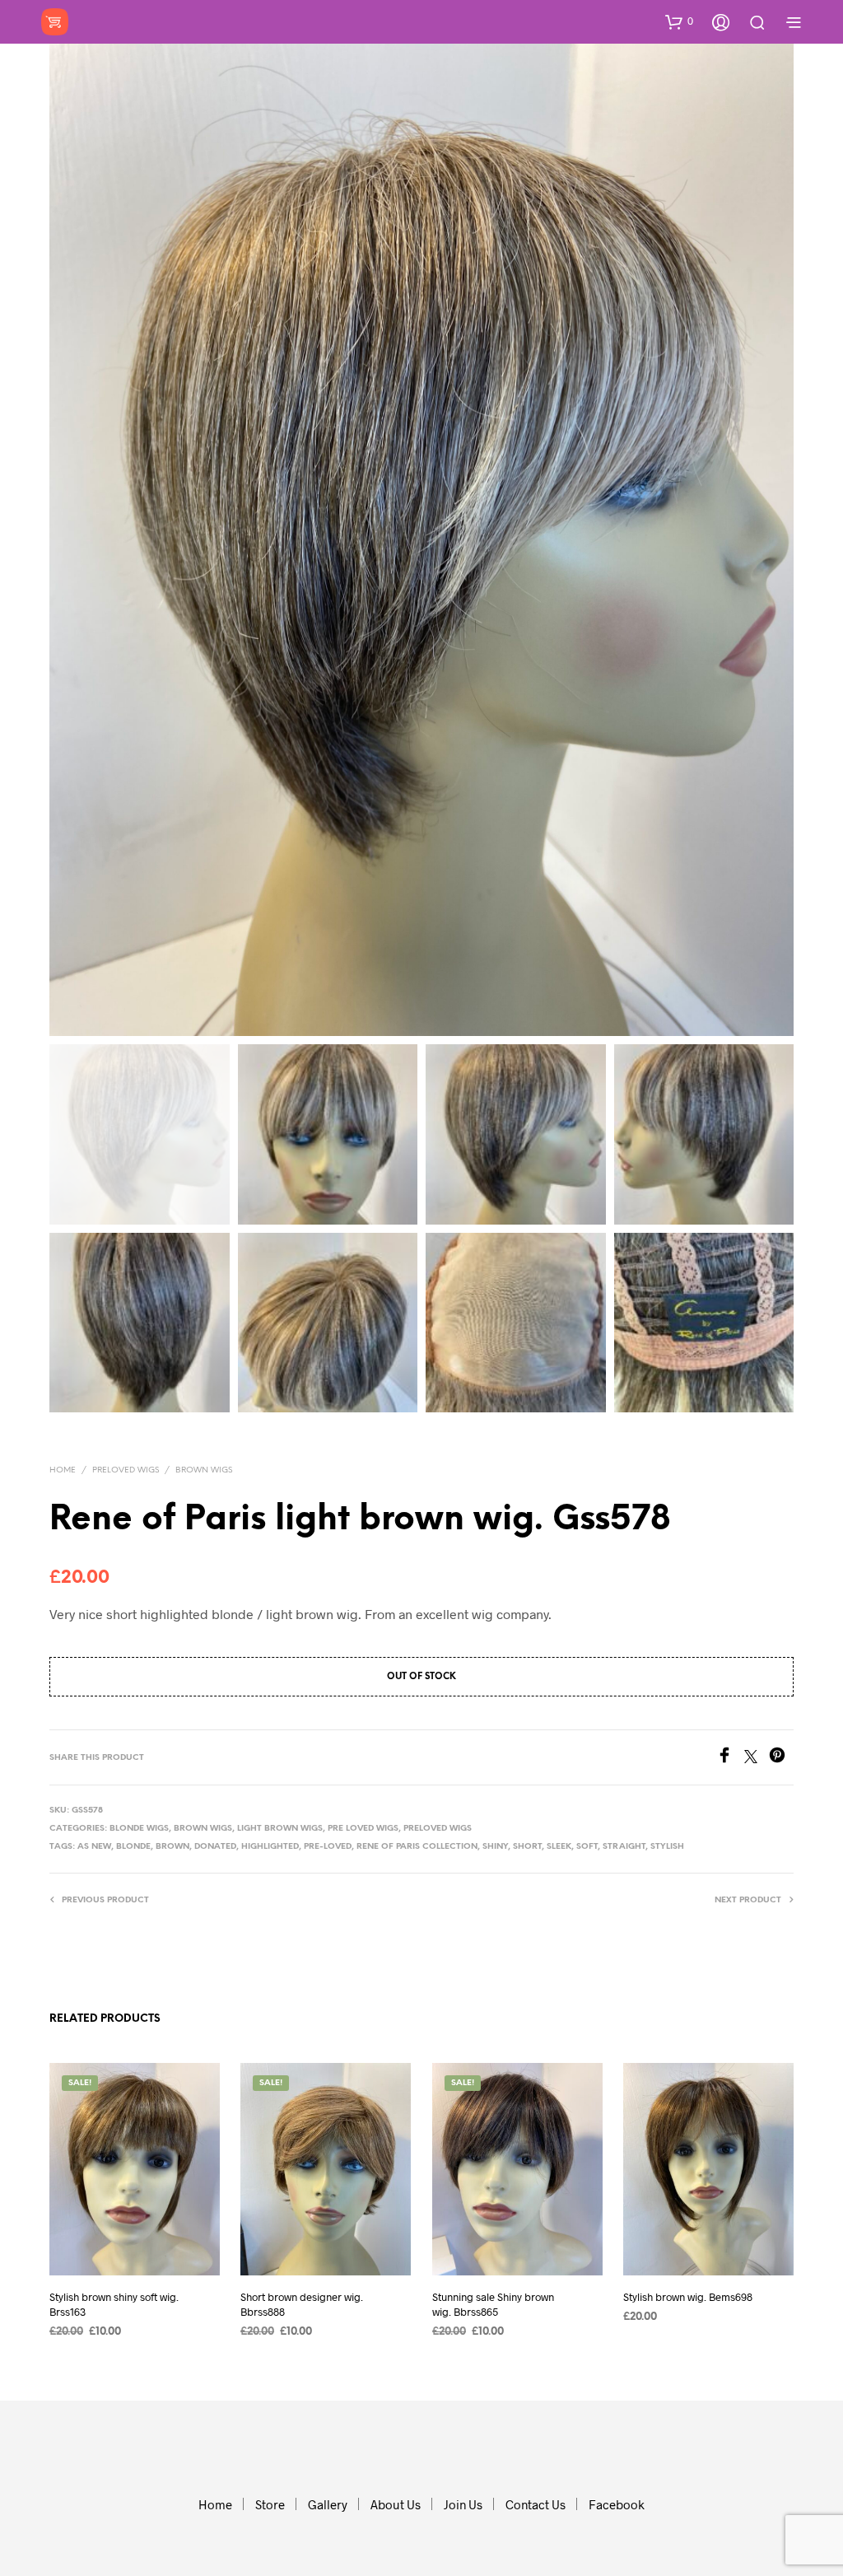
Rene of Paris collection (417, 1847)
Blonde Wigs (139, 1829)
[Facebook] (730, 1758)
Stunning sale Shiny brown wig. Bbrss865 (493, 2303)
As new (94, 1847)
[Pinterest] (781, 1758)
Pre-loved (328, 1847)
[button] (679, 21)
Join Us (463, 2504)
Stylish (667, 1847)
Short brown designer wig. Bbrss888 (302, 2303)
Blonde (133, 1847)
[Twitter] (757, 1758)
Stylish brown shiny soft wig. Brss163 (114, 2303)
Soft (587, 1847)
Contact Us (536, 2504)
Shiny (495, 1847)
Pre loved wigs (363, 1829)
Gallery (328, 2504)
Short (527, 1847)
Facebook (617, 2504)
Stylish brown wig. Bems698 (688, 2296)
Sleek (559, 1847)
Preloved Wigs (126, 1470)
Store (270, 2504)
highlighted (270, 1847)
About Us (396, 2504)
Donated (215, 1847)
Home (63, 1470)
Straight (624, 1847)
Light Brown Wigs (280, 1829)
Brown (172, 1847)
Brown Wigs (204, 1470)
